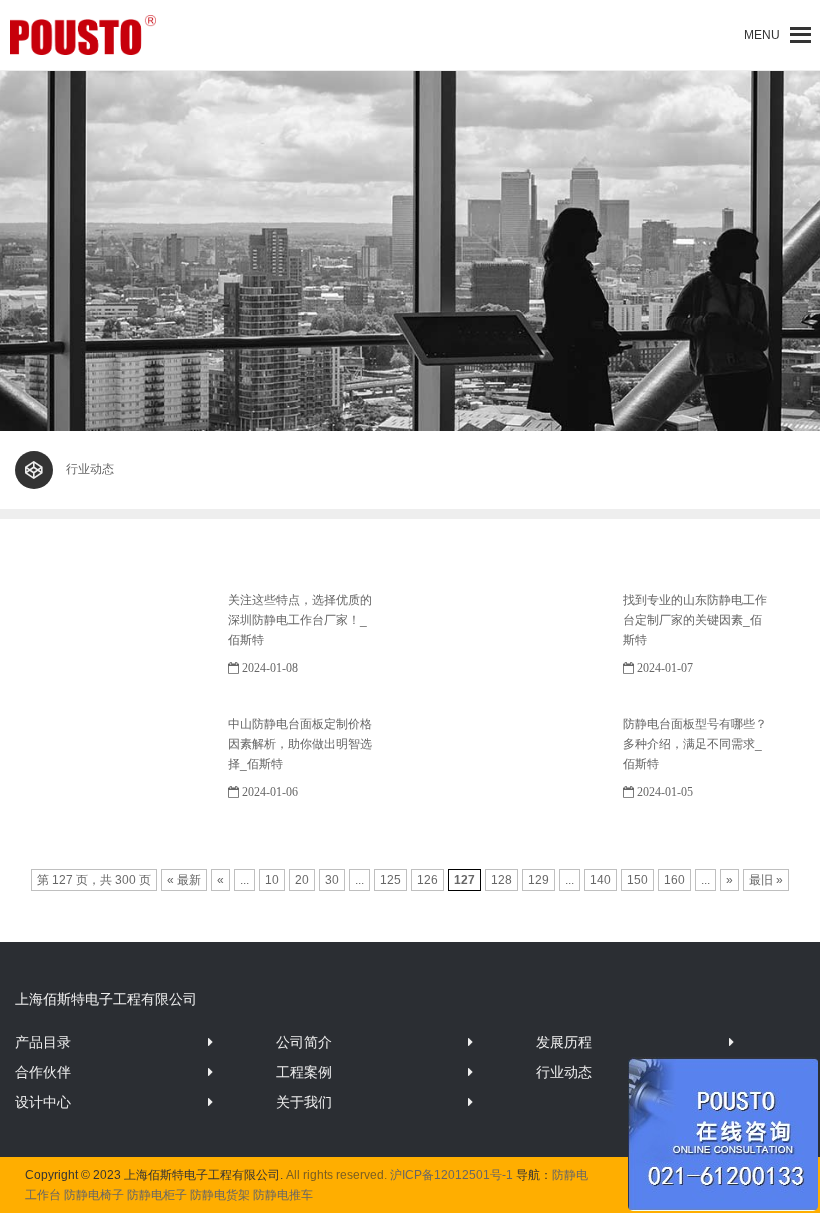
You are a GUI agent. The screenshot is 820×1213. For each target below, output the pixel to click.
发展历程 (564, 1042)
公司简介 (304, 1042)
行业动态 (564, 1072)
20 (302, 880)
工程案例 (304, 1072)
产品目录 (43, 1042)
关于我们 (304, 1102)
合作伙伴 (43, 1072)
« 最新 (184, 880)
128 (501, 880)
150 (637, 880)
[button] (762, 35)
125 (390, 880)
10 (272, 880)
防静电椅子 (94, 1195)
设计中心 (43, 1102)
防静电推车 (283, 1195)
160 (674, 880)
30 (332, 880)
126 (427, 880)
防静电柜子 (157, 1195)
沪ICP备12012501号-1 (451, 1175)
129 (538, 880)
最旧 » (766, 880)
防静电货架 (220, 1195)
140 (600, 880)
